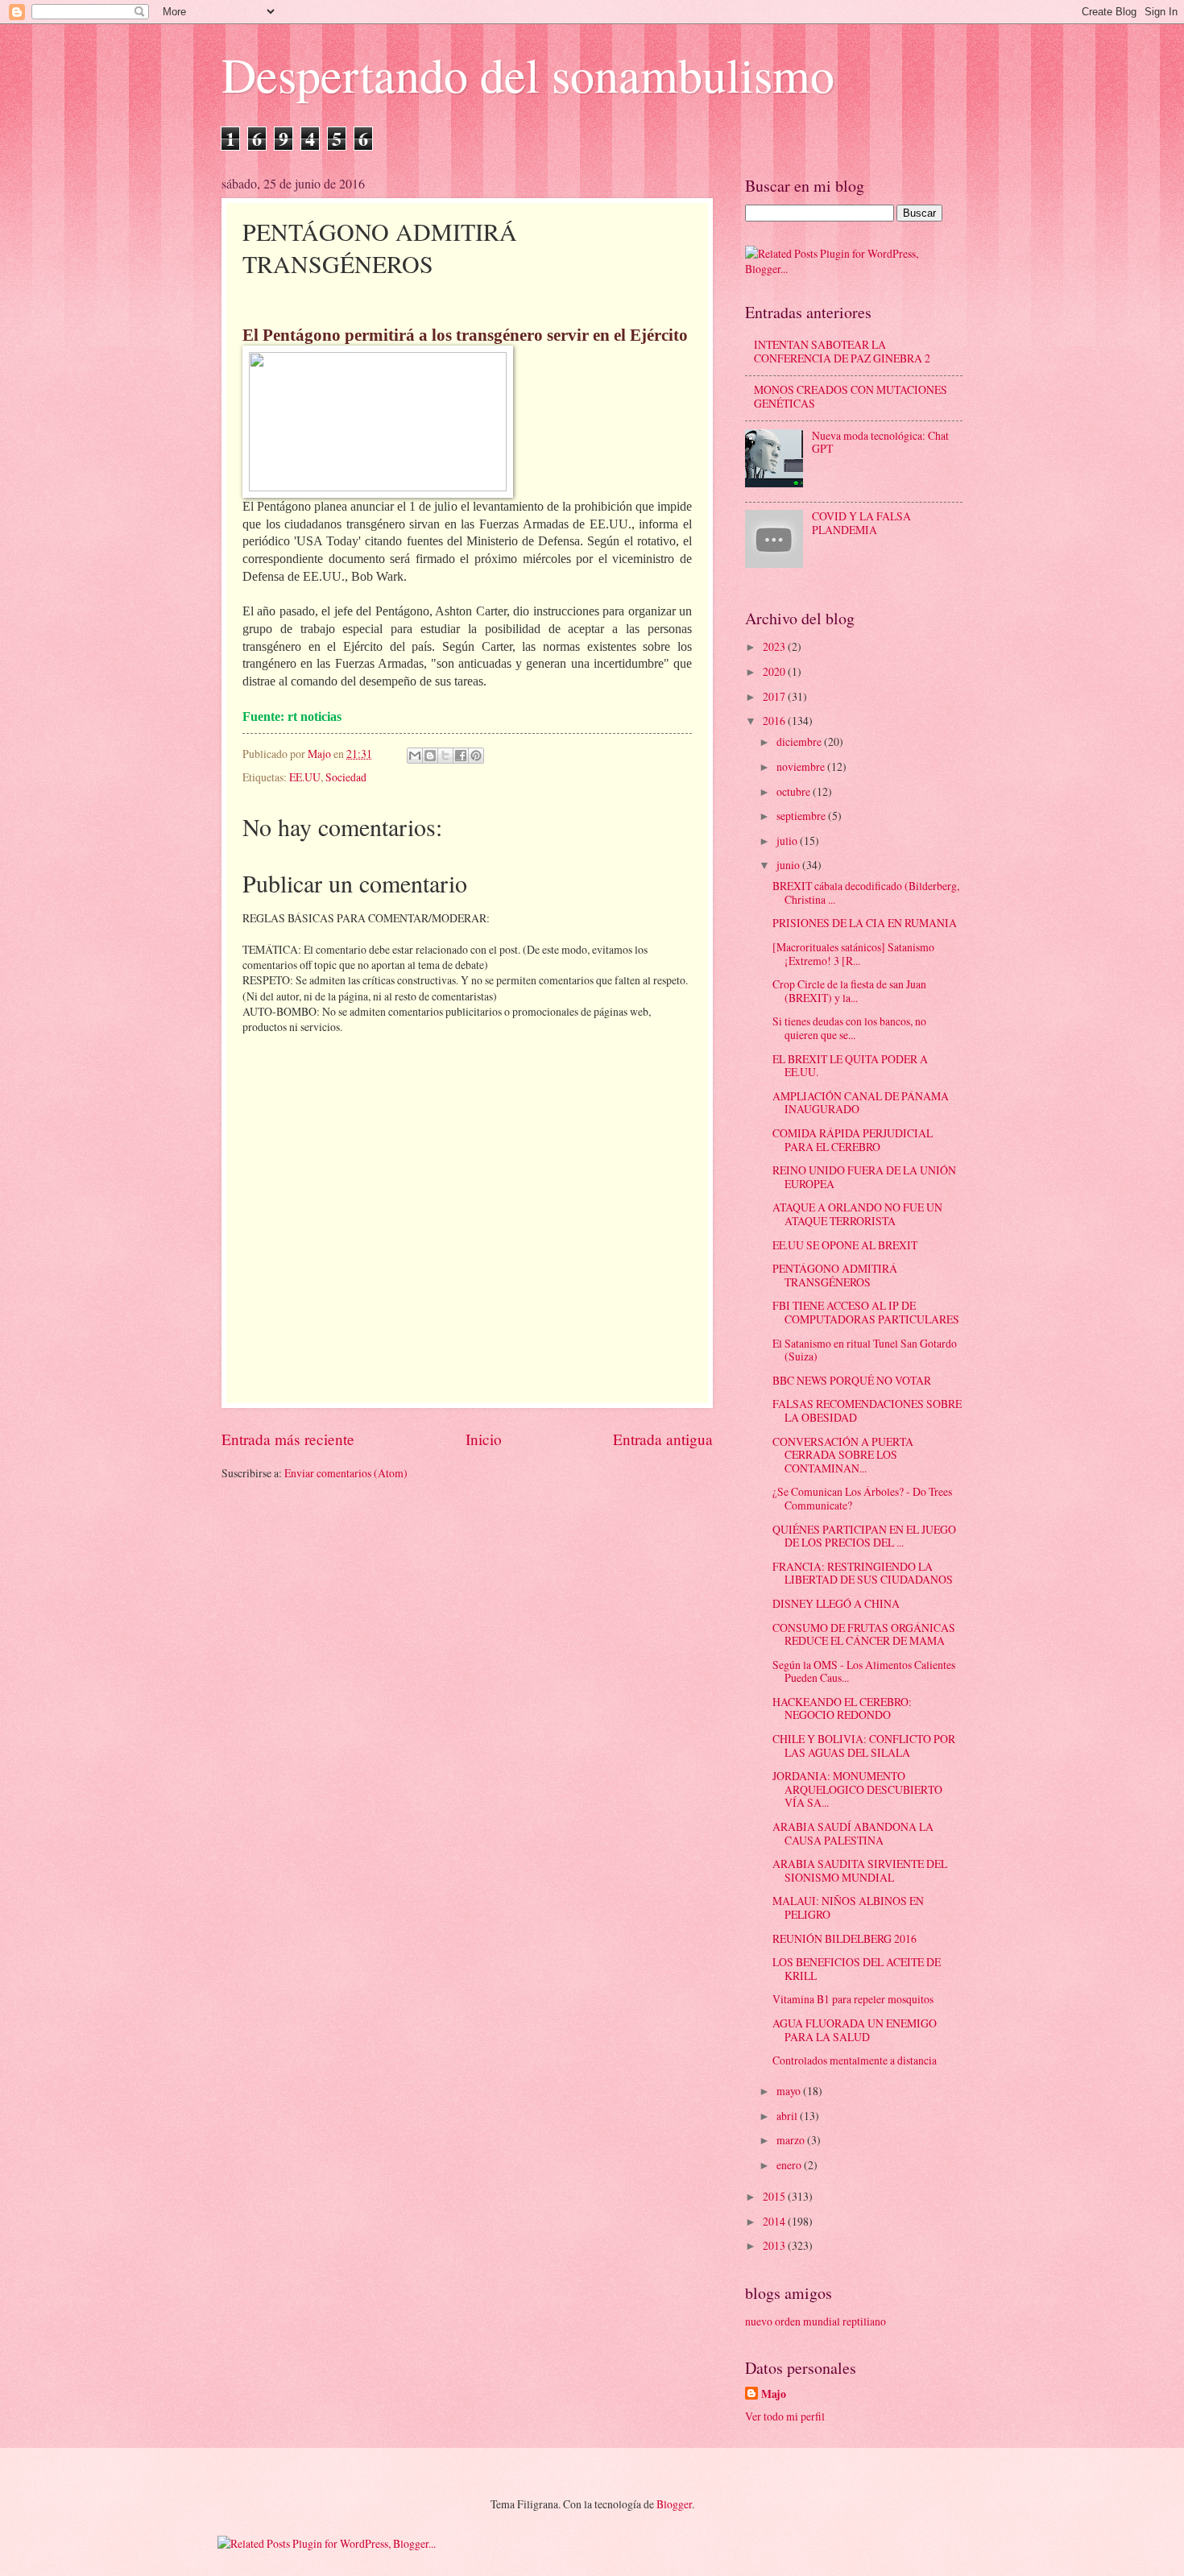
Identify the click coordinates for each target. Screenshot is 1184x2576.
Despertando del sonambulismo (528, 74)
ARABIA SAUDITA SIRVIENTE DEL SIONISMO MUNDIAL (860, 1870)
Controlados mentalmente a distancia (855, 2060)
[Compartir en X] (445, 756)
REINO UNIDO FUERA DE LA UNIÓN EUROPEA (864, 1177)
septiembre (802, 816)
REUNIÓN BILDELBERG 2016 (845, 1938)
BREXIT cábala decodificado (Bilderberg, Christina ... (866, 892)
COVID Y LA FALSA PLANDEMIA (861, 523)
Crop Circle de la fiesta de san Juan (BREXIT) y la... (849, 991)
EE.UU (305, 777)
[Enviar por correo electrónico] (415, 756)
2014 (775, 2221)
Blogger (674, 2504)
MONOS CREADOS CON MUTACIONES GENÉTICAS (851, 396)
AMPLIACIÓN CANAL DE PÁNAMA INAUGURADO (861, 1103)
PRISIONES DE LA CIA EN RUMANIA (865, 923)
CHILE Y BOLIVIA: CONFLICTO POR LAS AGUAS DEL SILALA (864, 1746)
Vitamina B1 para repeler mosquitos (853, 1999)
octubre (795, 791)
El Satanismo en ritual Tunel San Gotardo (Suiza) (865, 1350)
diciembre (800, 741)
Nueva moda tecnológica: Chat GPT (880, 442)
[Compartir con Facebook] (461, 756)
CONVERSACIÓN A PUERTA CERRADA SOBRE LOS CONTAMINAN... (843, 1455)
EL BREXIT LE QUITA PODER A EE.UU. (850, 1066)
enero (790, 2165)
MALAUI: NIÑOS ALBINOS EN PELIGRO (848, 1907)
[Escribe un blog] (430, 756)
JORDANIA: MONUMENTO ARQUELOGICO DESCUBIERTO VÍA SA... (857, 1789)
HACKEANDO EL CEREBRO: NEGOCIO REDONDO (842, 1708)
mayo (790, 2091)
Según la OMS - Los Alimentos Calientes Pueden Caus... (864, 1671)
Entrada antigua (663, 1439)
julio (788, 841)
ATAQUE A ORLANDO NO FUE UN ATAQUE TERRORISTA (857, 1214)
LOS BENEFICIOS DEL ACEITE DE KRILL (857, 1969)
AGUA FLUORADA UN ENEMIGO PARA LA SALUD (855, 2030)
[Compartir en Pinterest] (476, 756)
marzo (792, 2140)
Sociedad (346, 777)
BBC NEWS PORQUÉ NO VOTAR (852, 1380)
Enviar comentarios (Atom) (346, 1473)
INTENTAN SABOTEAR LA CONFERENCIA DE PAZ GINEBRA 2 (842, 351)
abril (788, 2116)
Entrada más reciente (288, 1439)
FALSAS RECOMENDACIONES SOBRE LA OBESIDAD (867, 1410)
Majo (774, 2394)
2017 (775, 696)
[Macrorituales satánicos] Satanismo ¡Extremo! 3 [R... (853, 954)
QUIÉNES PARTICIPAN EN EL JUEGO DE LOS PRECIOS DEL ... (864, 1536)
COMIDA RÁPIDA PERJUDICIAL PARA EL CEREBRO (853, 1140)
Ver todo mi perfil (785, 2416)
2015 (775, 2196)
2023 (775, 646)
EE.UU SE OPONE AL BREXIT (845, 1245)
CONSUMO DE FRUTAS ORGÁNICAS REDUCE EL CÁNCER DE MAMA (864, 1634)
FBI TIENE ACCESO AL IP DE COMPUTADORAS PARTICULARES (866, 1312)
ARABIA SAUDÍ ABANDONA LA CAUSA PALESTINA (853, 1833)
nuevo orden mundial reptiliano (816, 2321)
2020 (775, 671)
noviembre (802, 766)
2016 (775, 721)
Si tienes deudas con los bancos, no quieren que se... (849, 1028)
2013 (775, 2245)
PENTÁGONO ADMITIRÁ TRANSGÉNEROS (835, 1275)
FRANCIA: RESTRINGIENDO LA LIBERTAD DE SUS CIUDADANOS (863, 1573)
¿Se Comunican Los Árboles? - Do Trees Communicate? (862, 1498)
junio (789, 865)
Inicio (484, 1439)
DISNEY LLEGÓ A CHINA (836, 1603)
